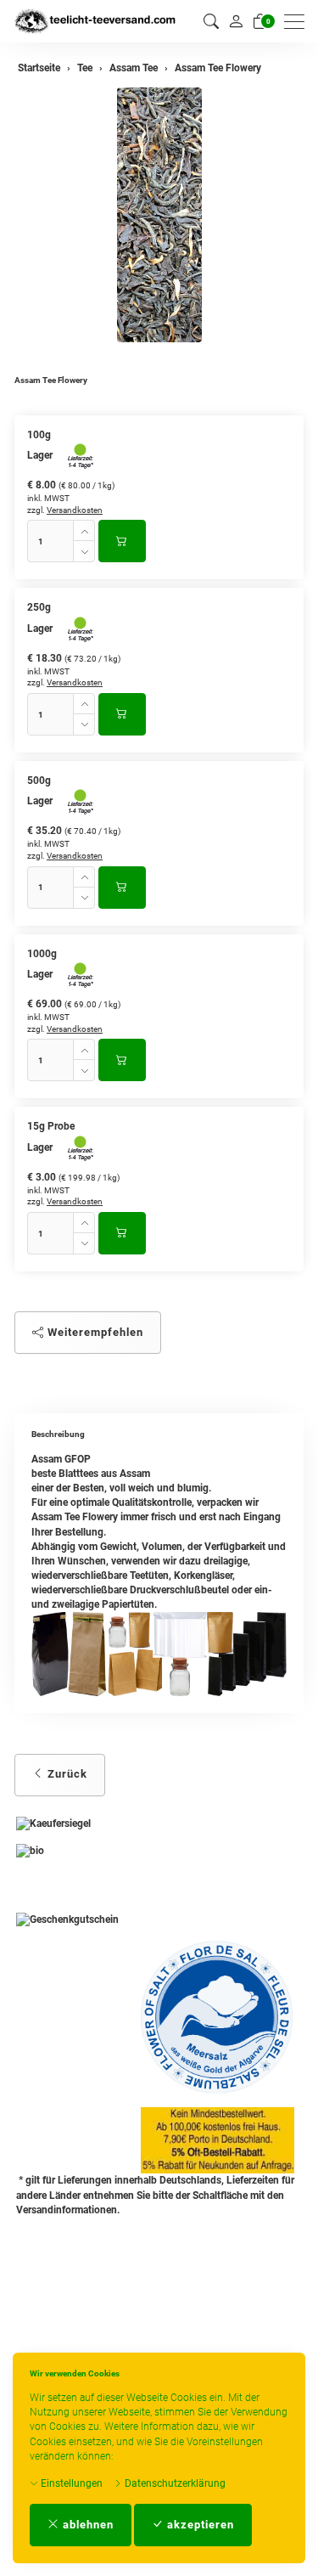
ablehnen (86, 2525)
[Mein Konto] (236, 21)
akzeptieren (199, 2525)
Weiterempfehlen (94, 1332)
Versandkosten (75, 510)
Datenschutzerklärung (174, 2483)
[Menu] (298, 22)
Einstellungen (70, 2483)
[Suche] (211, 22)
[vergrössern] (159, 215)
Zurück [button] (66, 1774)
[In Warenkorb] (122, 541)
